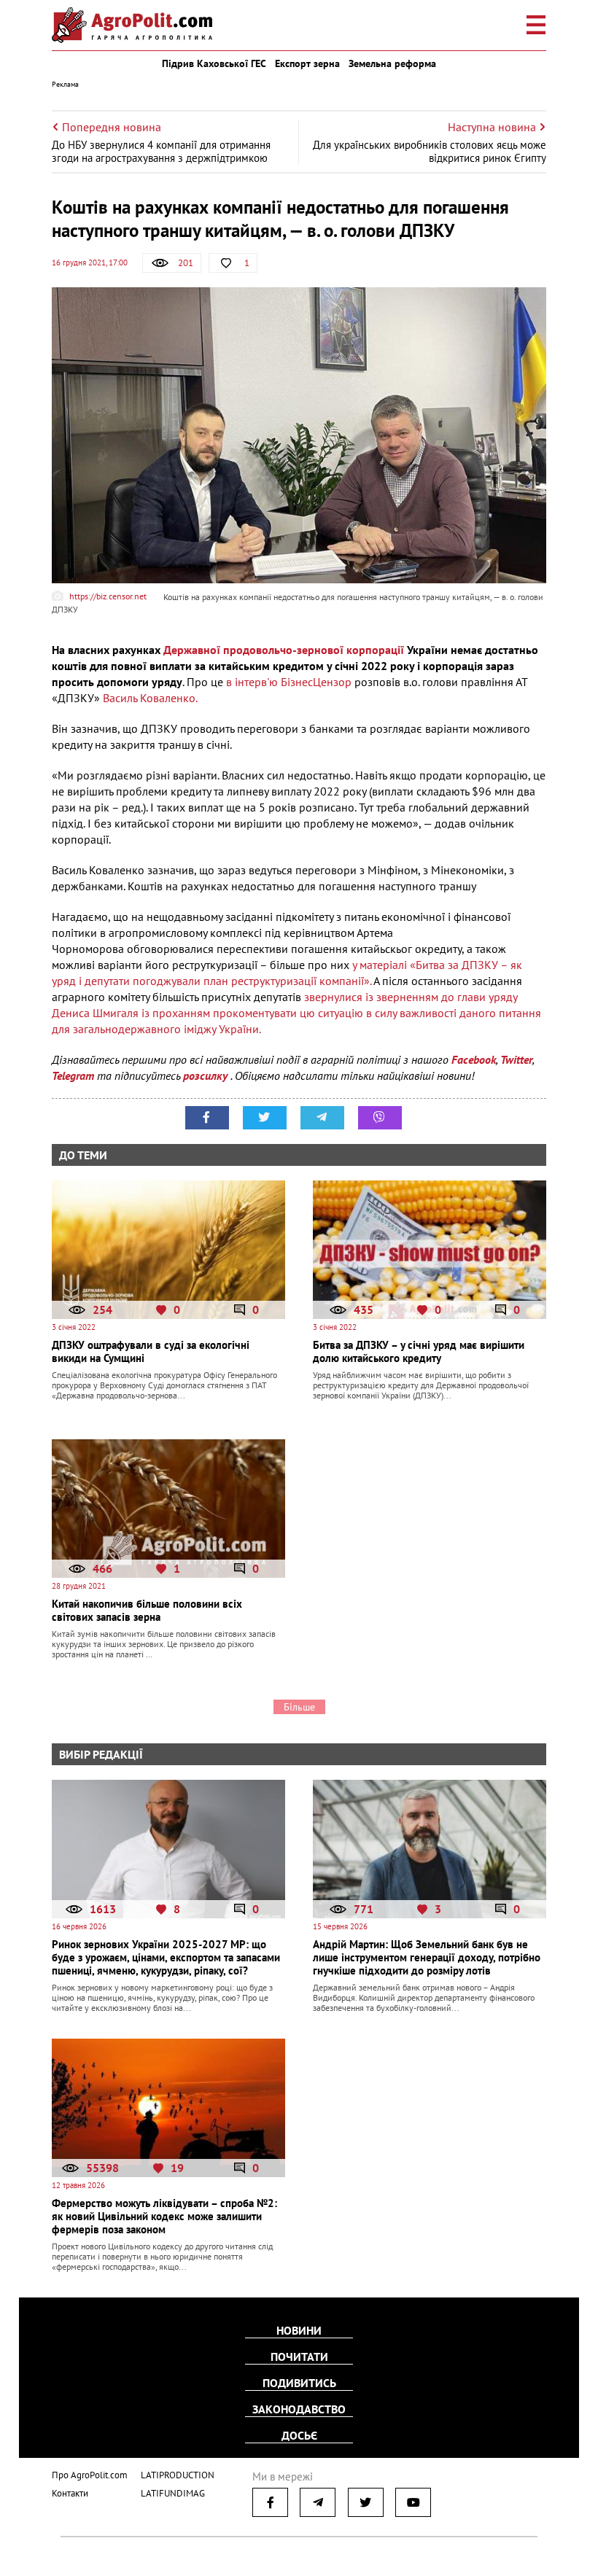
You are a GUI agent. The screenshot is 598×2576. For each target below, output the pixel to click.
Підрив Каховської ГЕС (214, 63)
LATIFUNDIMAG (173, 2493)
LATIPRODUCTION (178, 2475)
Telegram (73, 1075)
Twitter (516, 1059)
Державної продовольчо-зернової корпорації (284, 650)
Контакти (70, 2493)
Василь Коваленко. (150, 698)
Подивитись (299, 2383)
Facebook (474, 1059)
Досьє (299, 2435)
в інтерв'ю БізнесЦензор (289, 682)
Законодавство (299, 2409)
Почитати (299, 2357)
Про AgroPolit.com (90, 2475)
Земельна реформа (392, 63)
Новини (299, 2330)
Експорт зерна (307, 63)
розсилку (207, 1075)
